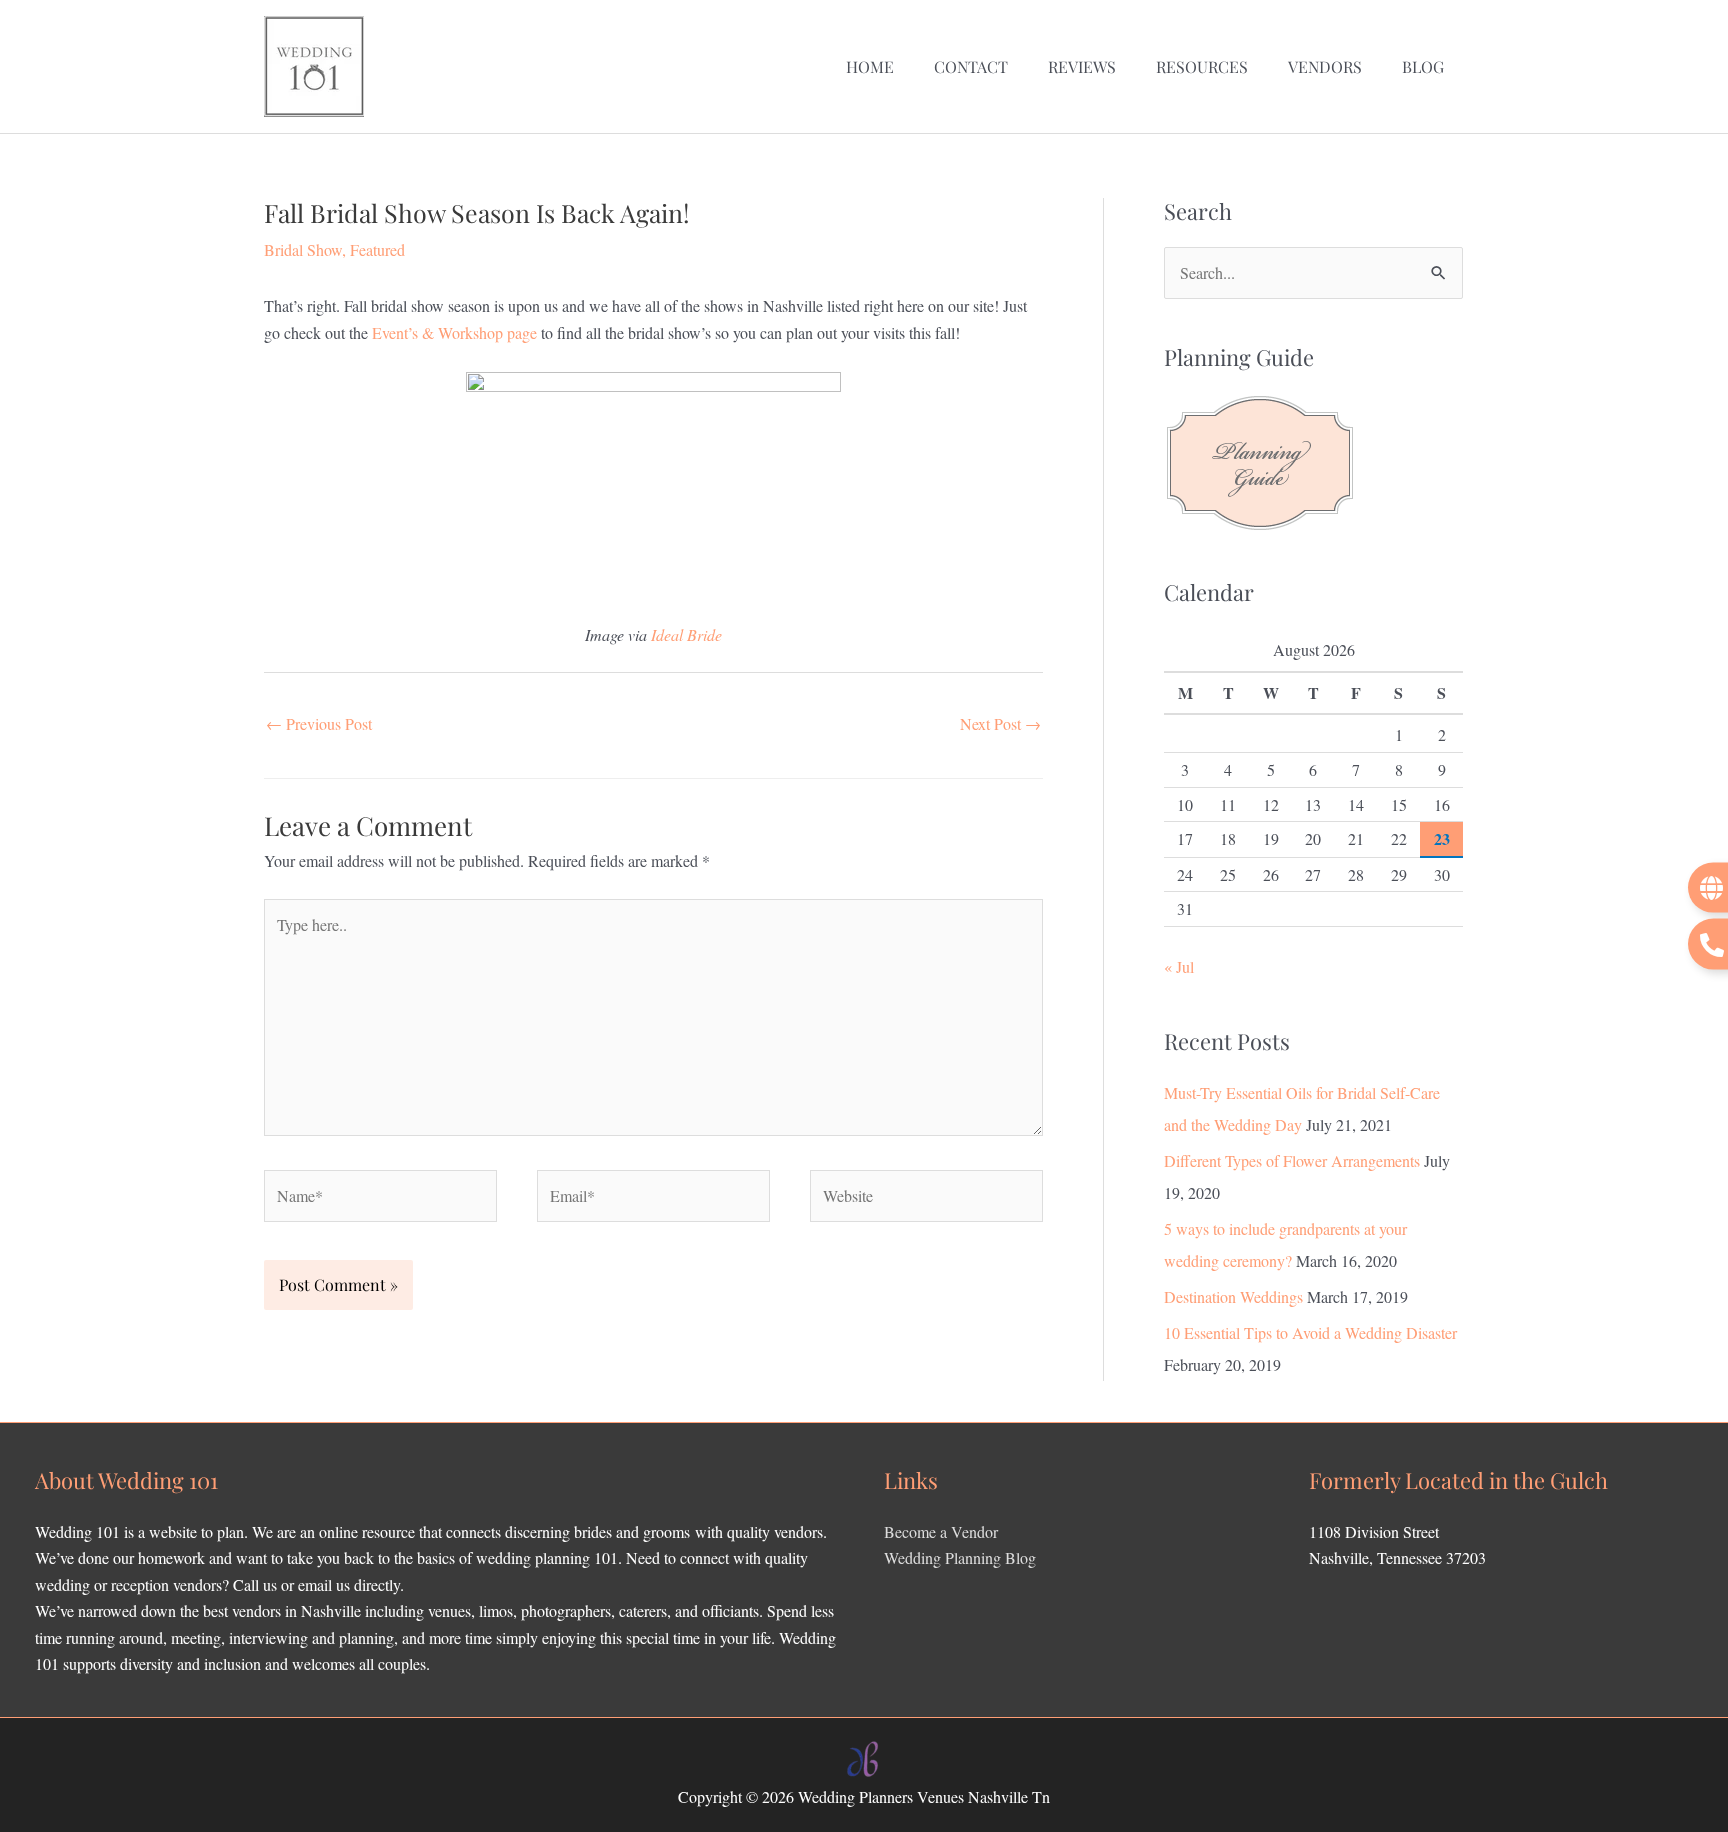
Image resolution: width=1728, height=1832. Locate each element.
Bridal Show (303, 249)
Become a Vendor (941, 1531)
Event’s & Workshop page (454, 332)
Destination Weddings (1233, 1296)
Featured (377, 249)
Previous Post (319, 723)
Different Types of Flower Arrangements (1292, 1160)
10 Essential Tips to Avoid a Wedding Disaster (1310, 1332)
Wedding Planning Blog (960, 1557)
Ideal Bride (686, 634)
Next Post (1000, 723)
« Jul (1179, 966)
